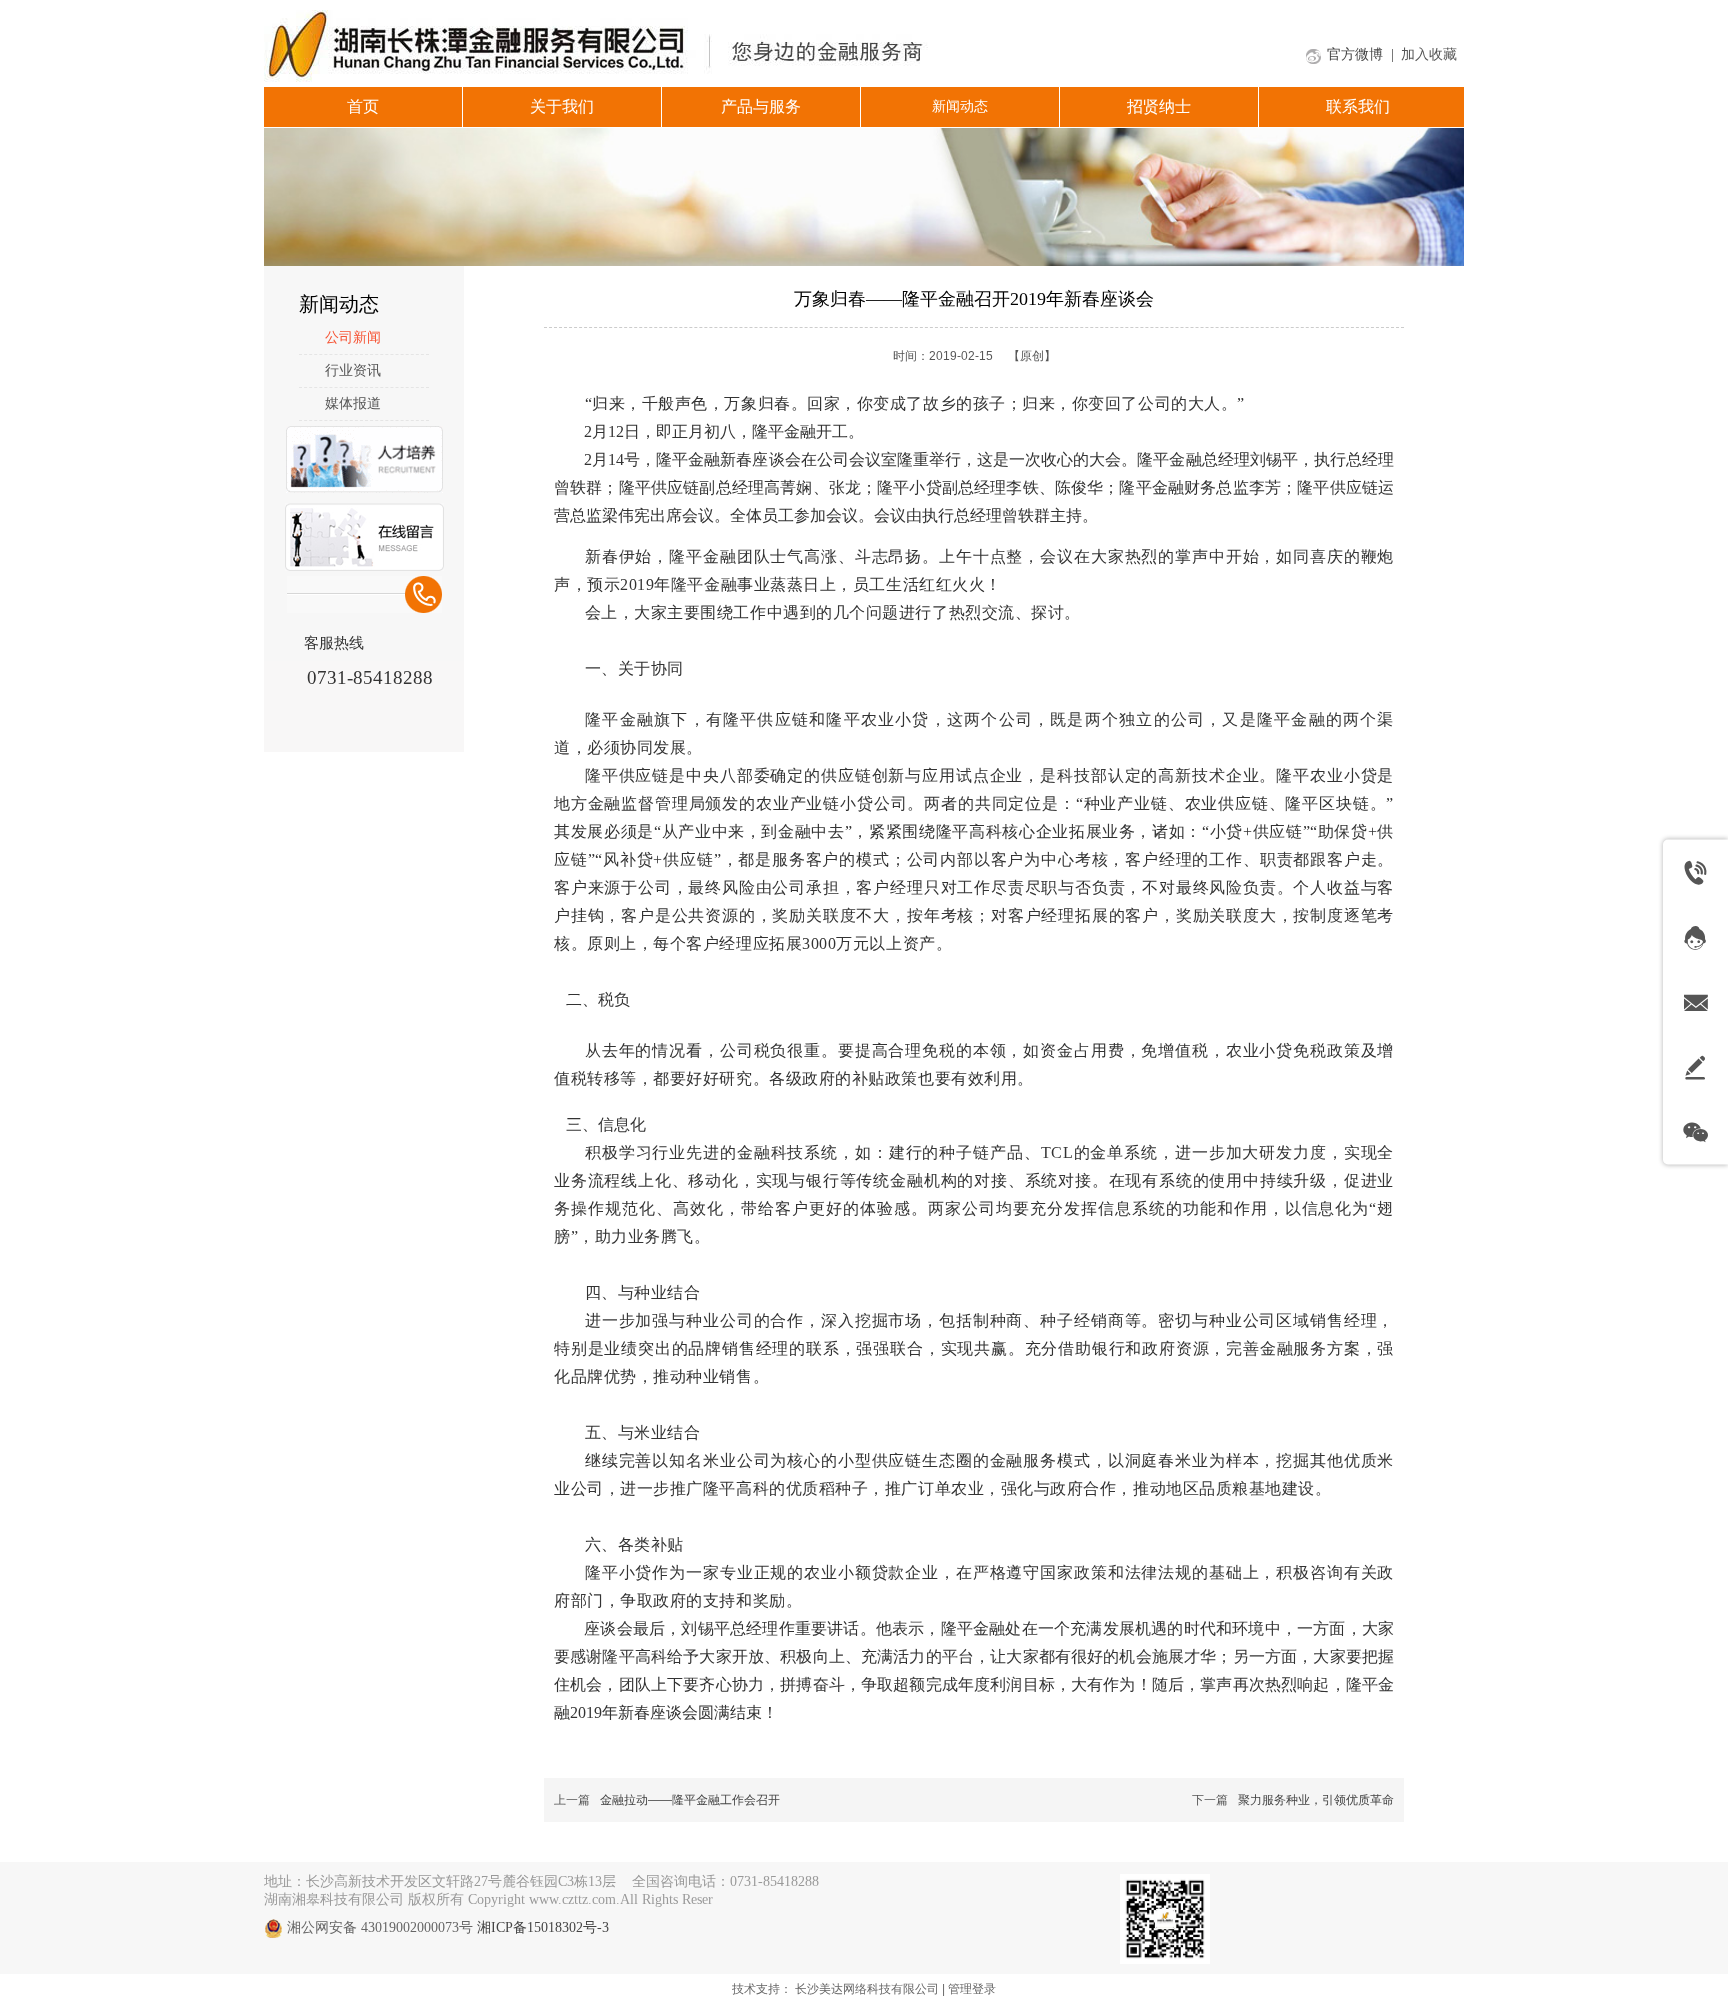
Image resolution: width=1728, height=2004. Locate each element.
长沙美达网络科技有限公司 (867, 1989)
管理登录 (972, 1989)
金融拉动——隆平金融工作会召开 (690, 1800)
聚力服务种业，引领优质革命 (1316, 1800)
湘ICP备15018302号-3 (543, 1927)
